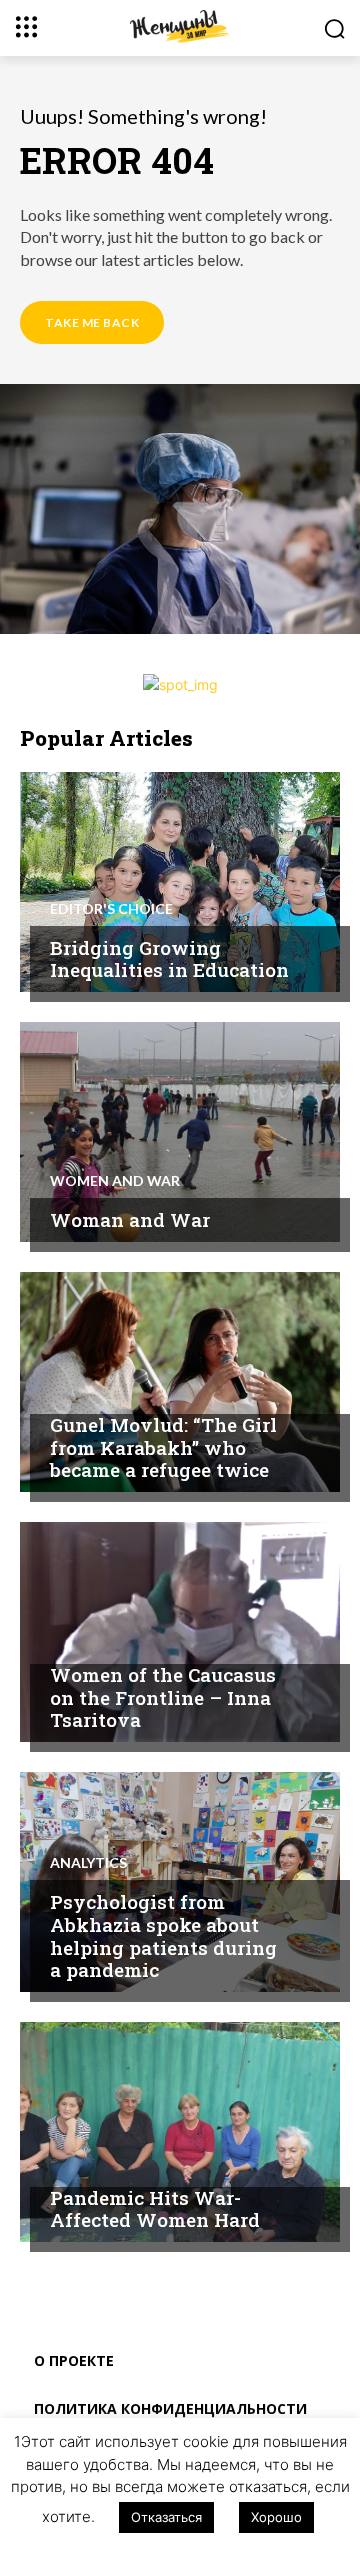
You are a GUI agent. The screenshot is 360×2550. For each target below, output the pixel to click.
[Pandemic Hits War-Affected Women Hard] (180, 2132)
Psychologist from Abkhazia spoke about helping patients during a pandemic (163, 1935)
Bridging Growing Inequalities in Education (169, 959)
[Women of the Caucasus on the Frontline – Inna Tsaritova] (180, 1632)
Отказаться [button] (166, 2517)
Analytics (88, 1863)
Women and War (115, 1181)
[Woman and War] (180, 1132)
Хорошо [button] (276, 2517)
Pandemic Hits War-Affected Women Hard (155, 2209)
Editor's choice (111, 909)
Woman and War (130, 1219)
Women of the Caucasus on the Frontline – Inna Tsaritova (163, 1697)
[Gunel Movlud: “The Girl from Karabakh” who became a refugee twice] (180, 1382)
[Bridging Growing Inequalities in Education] (180, 882)
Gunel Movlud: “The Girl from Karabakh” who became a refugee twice (163, 1447)
